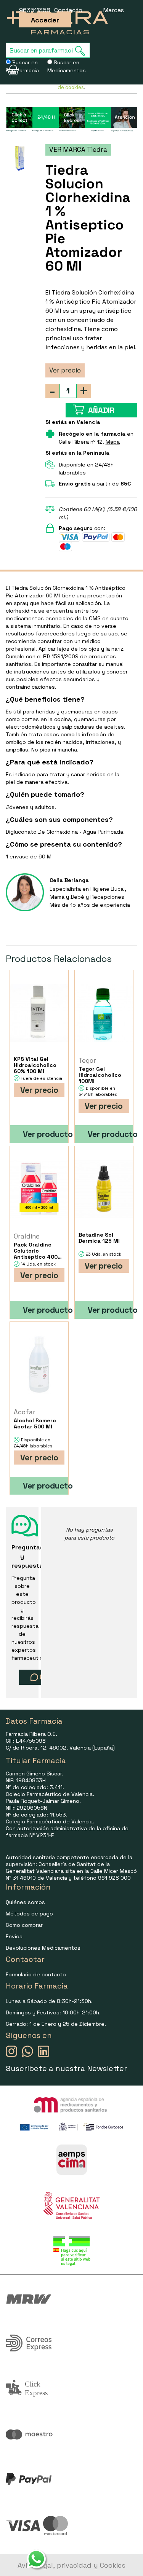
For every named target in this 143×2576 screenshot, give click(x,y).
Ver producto (46, 1134)
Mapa (113, 442)
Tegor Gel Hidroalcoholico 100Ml (100, 1075)
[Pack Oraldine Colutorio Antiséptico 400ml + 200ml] (39, 1189)
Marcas (114, 10)
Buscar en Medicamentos (67, 66)
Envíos (14, 1936)
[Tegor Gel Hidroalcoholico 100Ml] (104, 1013)
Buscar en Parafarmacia (22, 66)
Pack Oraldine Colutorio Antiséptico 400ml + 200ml (39, 1251)
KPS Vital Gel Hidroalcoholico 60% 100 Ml (35, 1065)
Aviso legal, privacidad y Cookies (71, 2565)
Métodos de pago (29, 1914)
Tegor (87, 1060)
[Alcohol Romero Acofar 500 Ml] (39, 1365)
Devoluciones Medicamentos (43, 1948)
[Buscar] (82, 51)
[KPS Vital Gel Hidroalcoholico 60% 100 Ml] (39, 1013)
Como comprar (24, 1925)
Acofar (25, 1412)
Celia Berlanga (69, 880)
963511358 (35, 10)
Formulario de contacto (36, 1974)
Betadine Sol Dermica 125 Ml (99, 1238)
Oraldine (27, 1236)
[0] (8, 70)
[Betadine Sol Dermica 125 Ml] (104, 1189)
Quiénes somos (25, 1902)
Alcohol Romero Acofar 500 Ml (35, 1423)
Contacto (68, 10)
